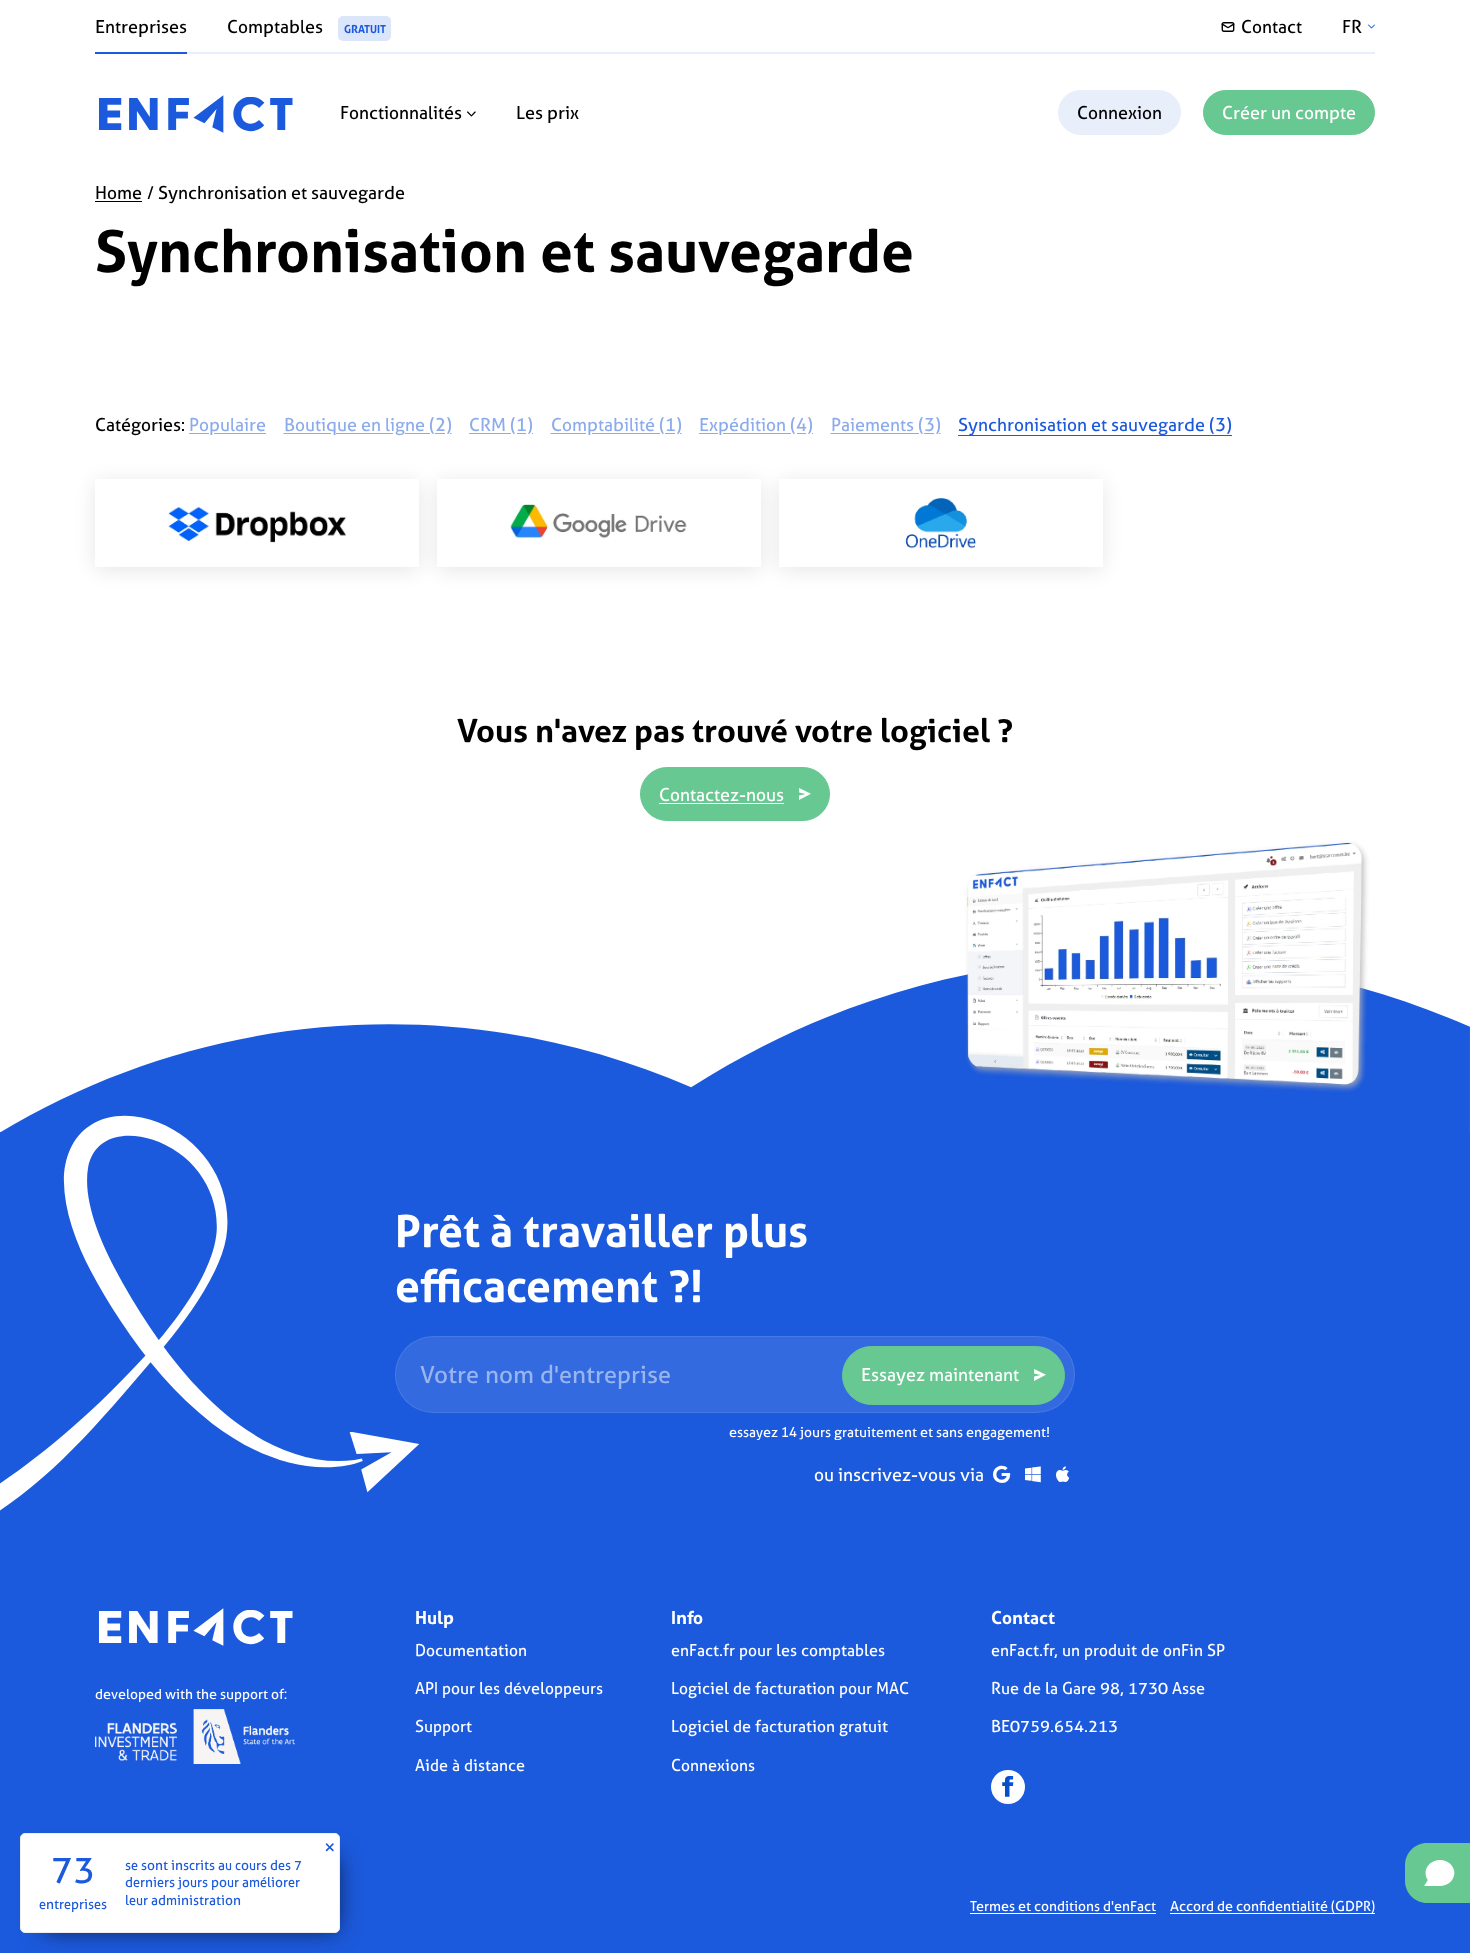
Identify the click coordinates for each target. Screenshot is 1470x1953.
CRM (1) (501, 424)
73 (73, 1870)
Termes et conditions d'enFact (1063, 1905)
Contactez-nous (721, 794)
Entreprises (141, 26)
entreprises (73, 1903)
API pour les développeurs (509, 1688)
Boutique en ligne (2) (368, 424)
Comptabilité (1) (616, 424)
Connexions (713, 1765)
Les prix (547, 112)
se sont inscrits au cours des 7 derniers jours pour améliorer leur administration (213, 1882)
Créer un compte (1289, 112)
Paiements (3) (886, 424)
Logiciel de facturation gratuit (779, 1726)
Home (118, 192)
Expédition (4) (756, 424)
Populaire (227, 424)
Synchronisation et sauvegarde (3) (1095, 424)
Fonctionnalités (403, 112)
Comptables (306, 26)
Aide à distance (470, 1765)
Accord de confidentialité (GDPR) (1272, 1905)
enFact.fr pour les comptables (778, 1650)
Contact (1271, 26)
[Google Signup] (1001, 1474)
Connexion (1119, 112)
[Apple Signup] (1063, 1474)
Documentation (471, 1650)
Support (443, 1726)
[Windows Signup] (1033, 1474)
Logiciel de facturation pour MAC (790, 1688)
